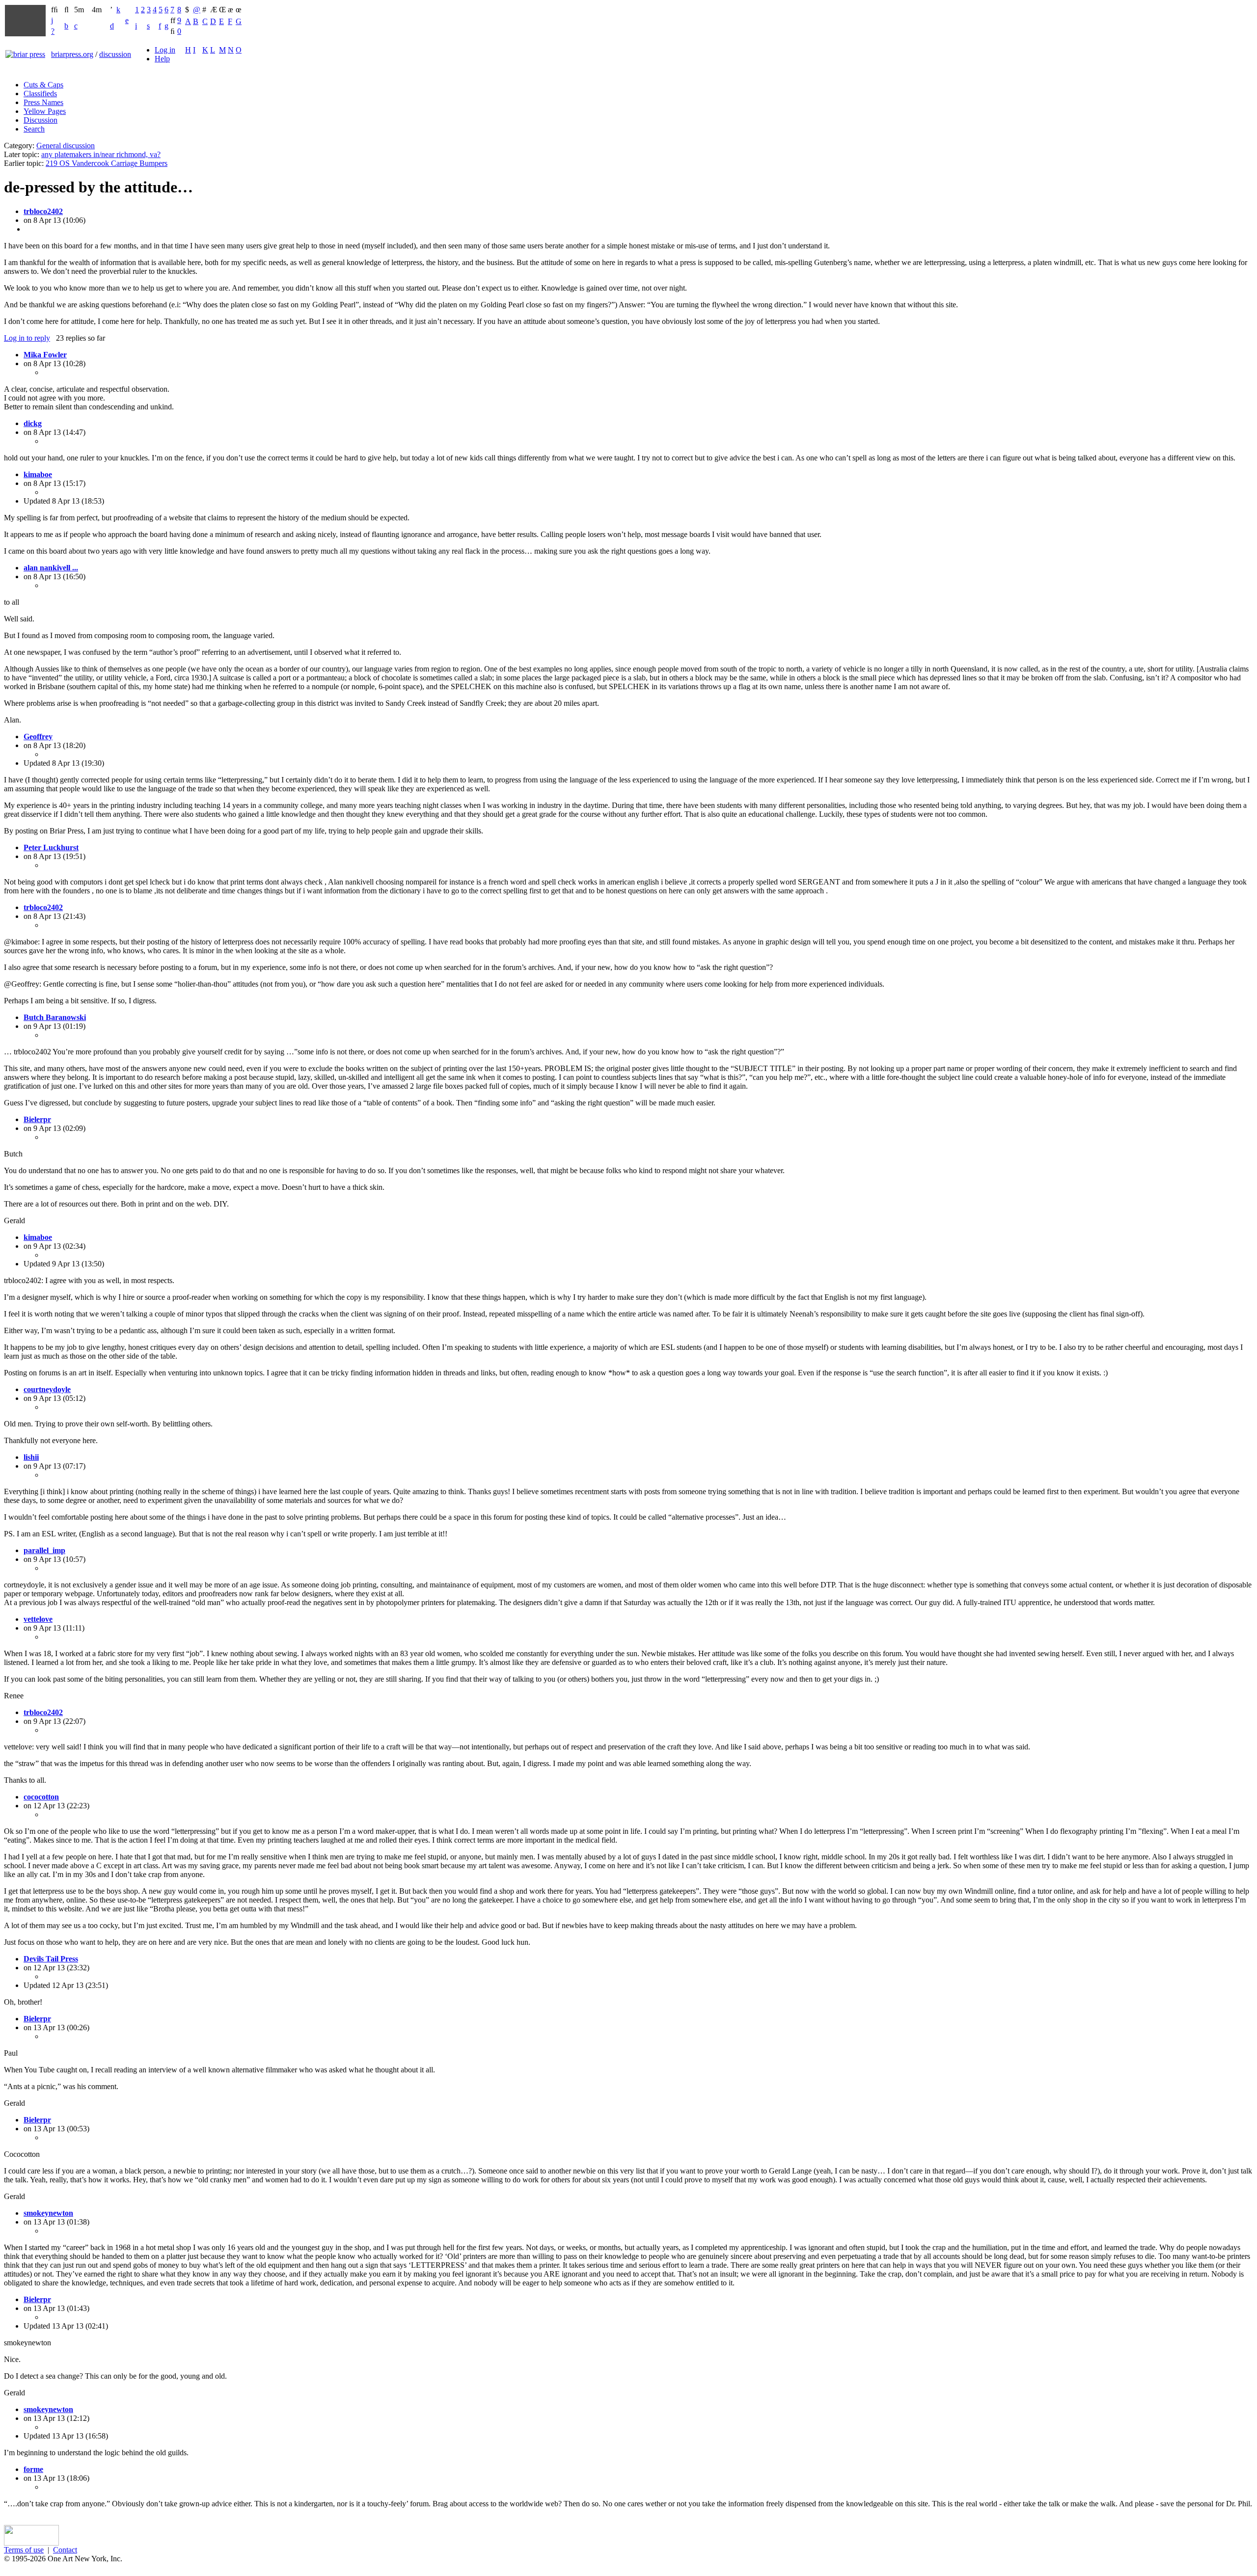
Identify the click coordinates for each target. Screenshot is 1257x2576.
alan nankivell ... (51, 568)
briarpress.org (72, 54)
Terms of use (24, 2550)
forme (33, 2469)
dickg (33, 423)
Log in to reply (27, 338)
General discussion (66, 146)
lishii (31, 1457)
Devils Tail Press (51, 1959)
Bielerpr (37, 1119)
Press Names (43, 102)
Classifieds (40, 94)
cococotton (41, 1797)
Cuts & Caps (43, 85)
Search (34, 129)
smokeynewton (48, 2213)
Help (162, 59)
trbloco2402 (43, 211)
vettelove (38, 1619)
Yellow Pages (45, 111)
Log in (165, 50)
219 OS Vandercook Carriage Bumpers (107, 163)
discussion (115, 54)
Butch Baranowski (55, 1017)
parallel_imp (44, 1550)
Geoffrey (38, 737)
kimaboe (38, 474)
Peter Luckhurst (51, 847)
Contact (65, 2550)
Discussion (41, 120)
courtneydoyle (47, 1389)
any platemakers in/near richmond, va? (101, 154)
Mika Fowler (45, 355)
